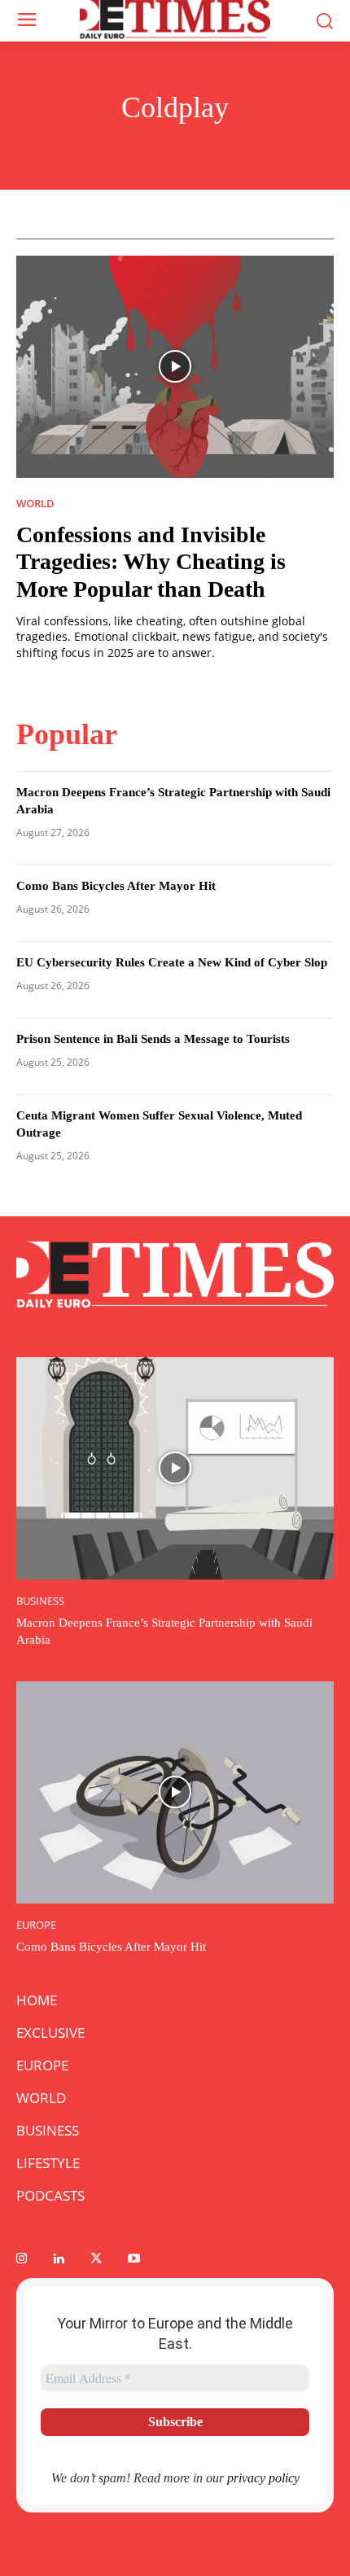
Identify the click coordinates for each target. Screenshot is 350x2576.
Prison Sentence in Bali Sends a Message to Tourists (153, 1039)
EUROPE (36, 1925)
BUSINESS (40, 1601)
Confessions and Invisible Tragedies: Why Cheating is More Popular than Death (151, 562)
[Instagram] (21, 2259)
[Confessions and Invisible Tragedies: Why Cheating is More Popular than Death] (175, 367)
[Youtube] (133, 2259)
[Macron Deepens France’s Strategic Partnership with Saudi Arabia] (175, 1468)
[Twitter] (96, 2259)
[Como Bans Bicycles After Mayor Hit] (175, 1792)
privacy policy (263, 2478)
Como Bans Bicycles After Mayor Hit (116, 886)
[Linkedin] (59, 2259)
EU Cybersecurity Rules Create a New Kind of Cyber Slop (172, 962)
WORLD (35, 504)
